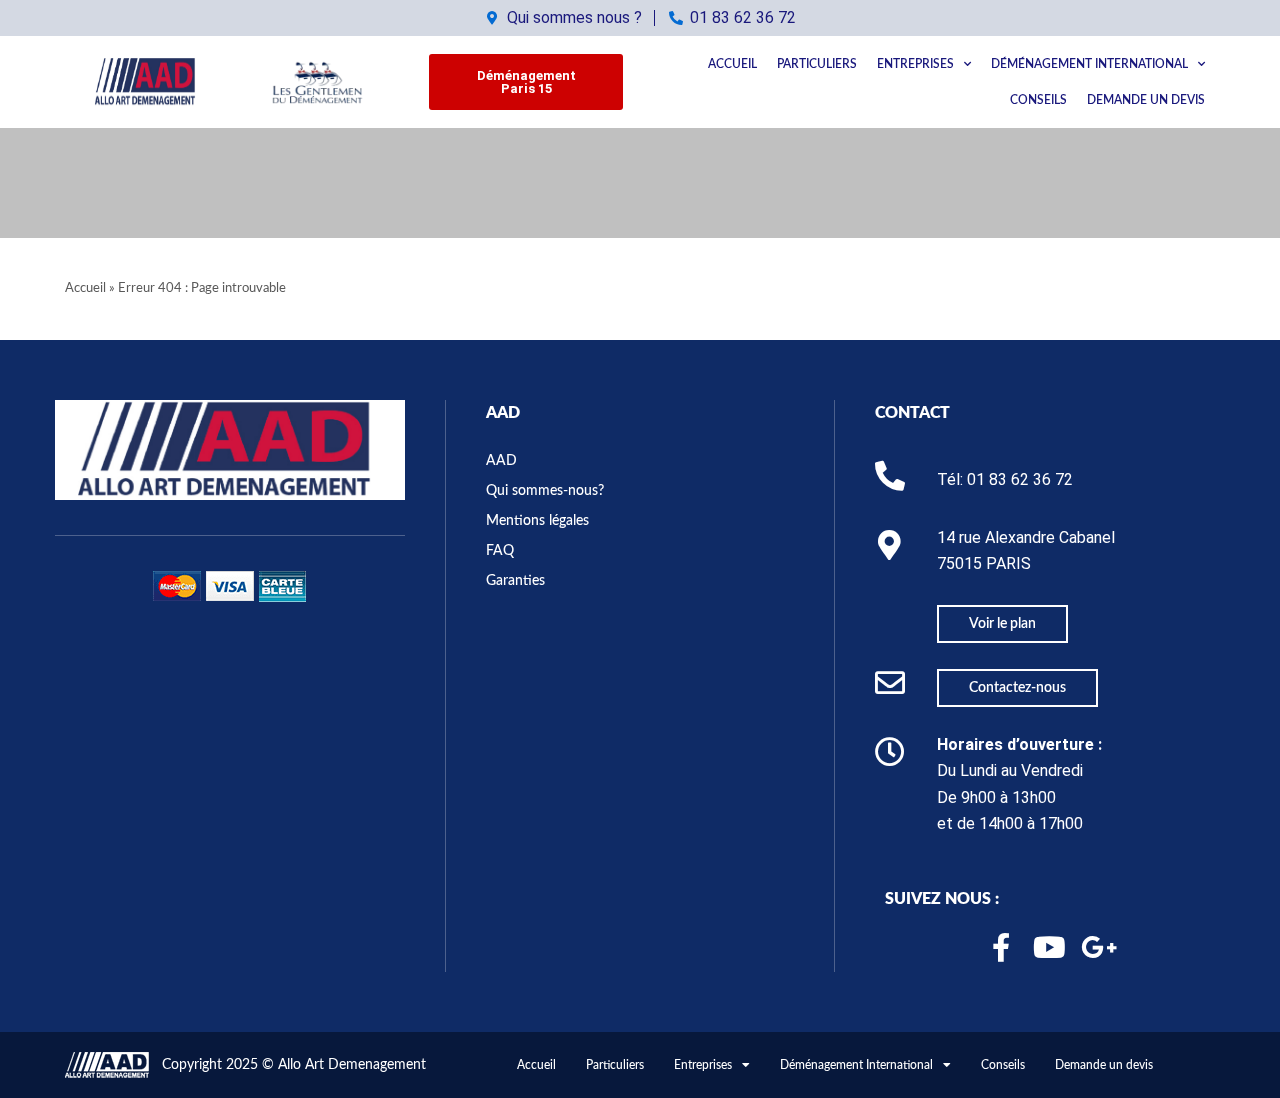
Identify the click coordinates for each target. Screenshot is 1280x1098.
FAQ (500, 551)
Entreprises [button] (915, 64)
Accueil (732, 64)
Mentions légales (537, 521)
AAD (503, 413)
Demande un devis (1146, 100)
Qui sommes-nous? (545, 491)
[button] (526, 82)
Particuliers (817, 64)
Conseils (1038, 100)
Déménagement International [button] (1089, 64)
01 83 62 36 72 (1020, 479)
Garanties (515, 581)
